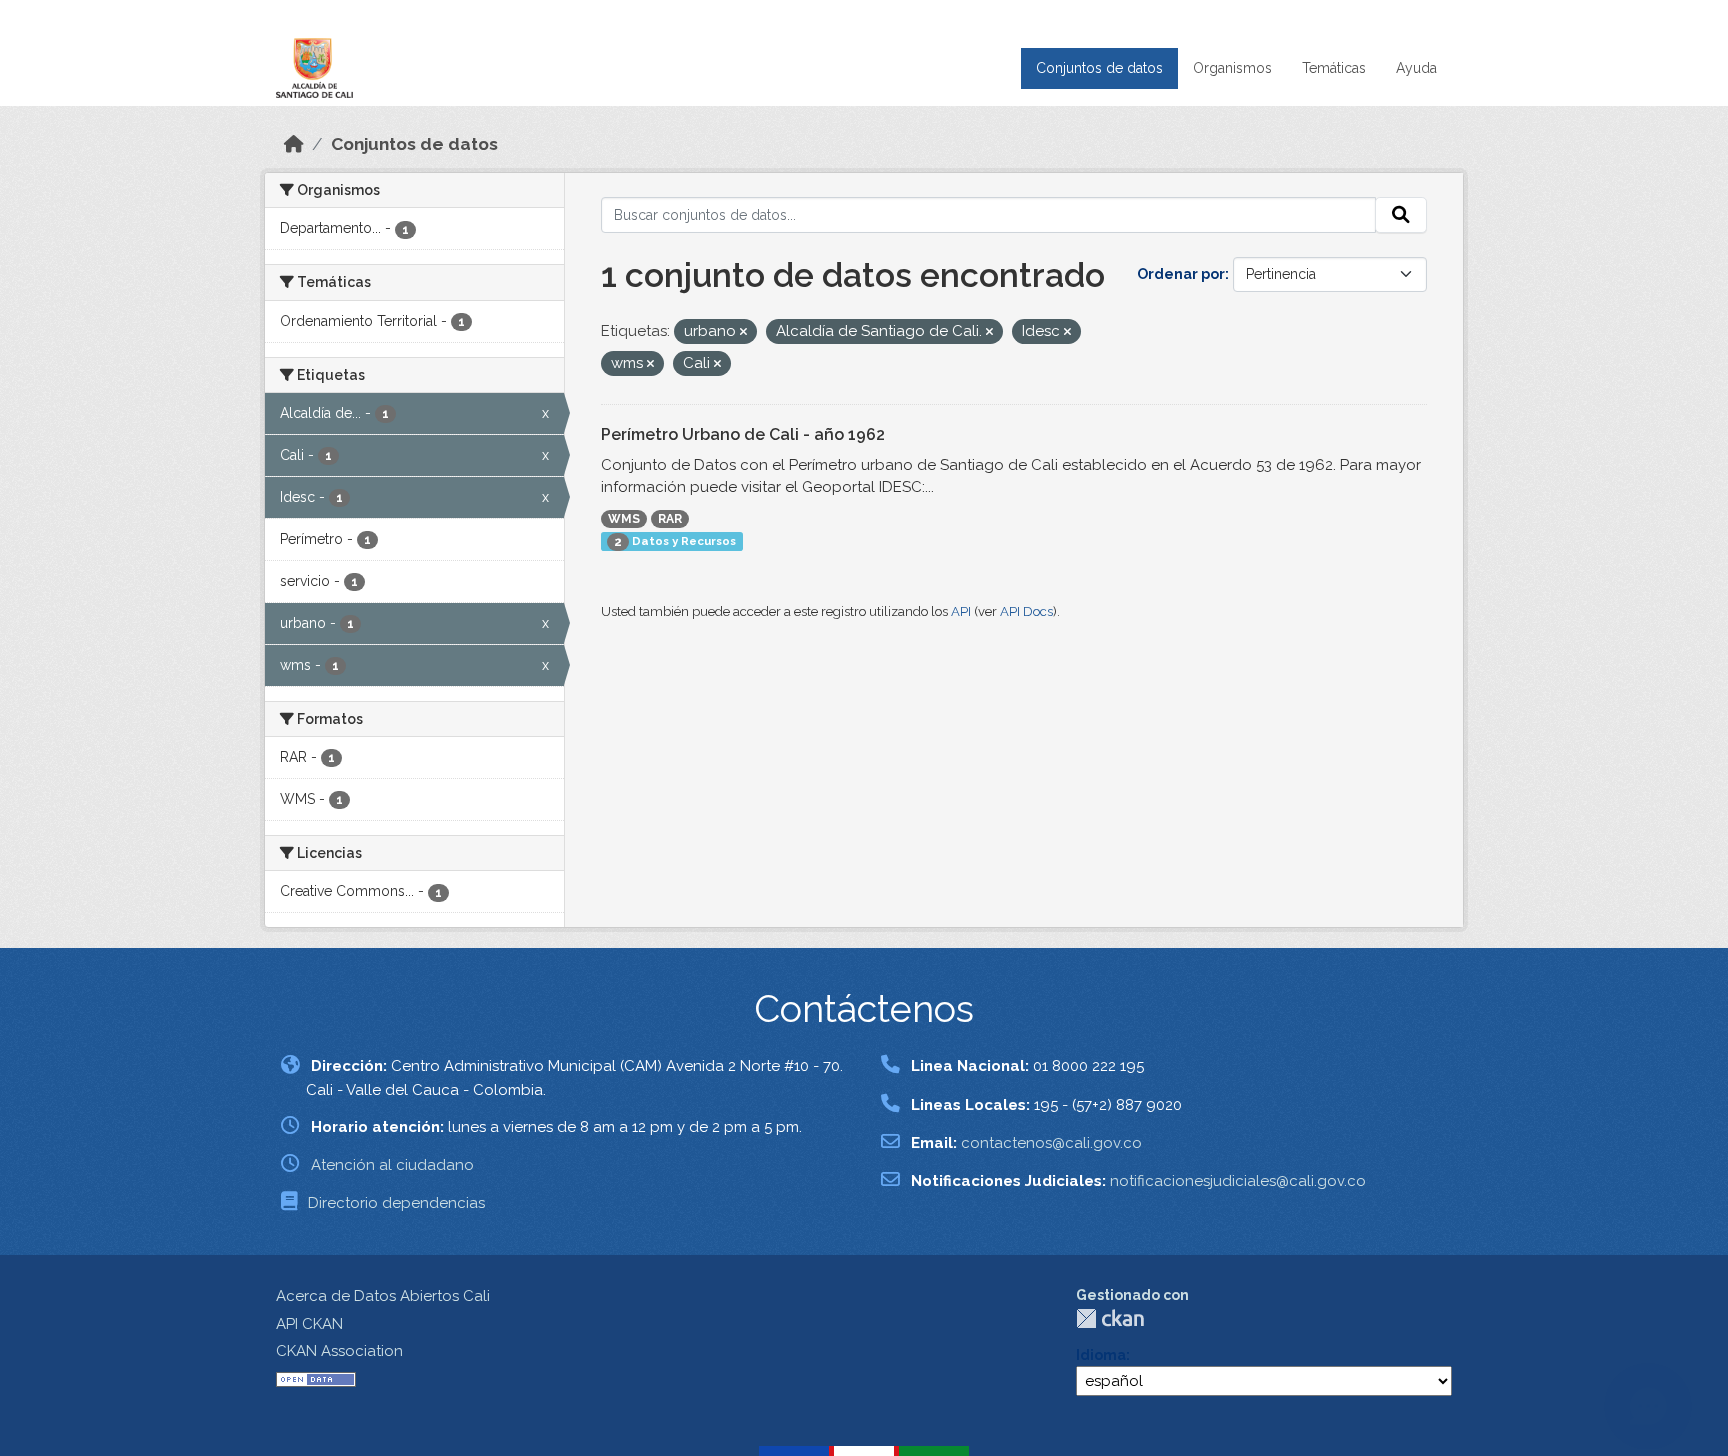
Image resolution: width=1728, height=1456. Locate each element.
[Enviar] (1401, 215)
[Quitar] (743, 332)
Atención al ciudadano (392, 1165)
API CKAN (309, 1324)
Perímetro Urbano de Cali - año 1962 (743, 434)
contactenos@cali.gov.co (1051, 1143)
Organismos (1232, 68)
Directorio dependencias (396, 1203)
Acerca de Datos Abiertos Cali (383, 1296)
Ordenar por (1181, 274)
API (961, 611)
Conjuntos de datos (1099, 68)
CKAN (1110, 1318)
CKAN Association (339, 1351)
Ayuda (1416, 68)
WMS (624, 519)
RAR (670, 519)
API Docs (1026, 611)
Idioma (1101, 1355)
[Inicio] (294, 144)
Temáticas (1334, 68)
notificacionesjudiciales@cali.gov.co (1238, 1181)
